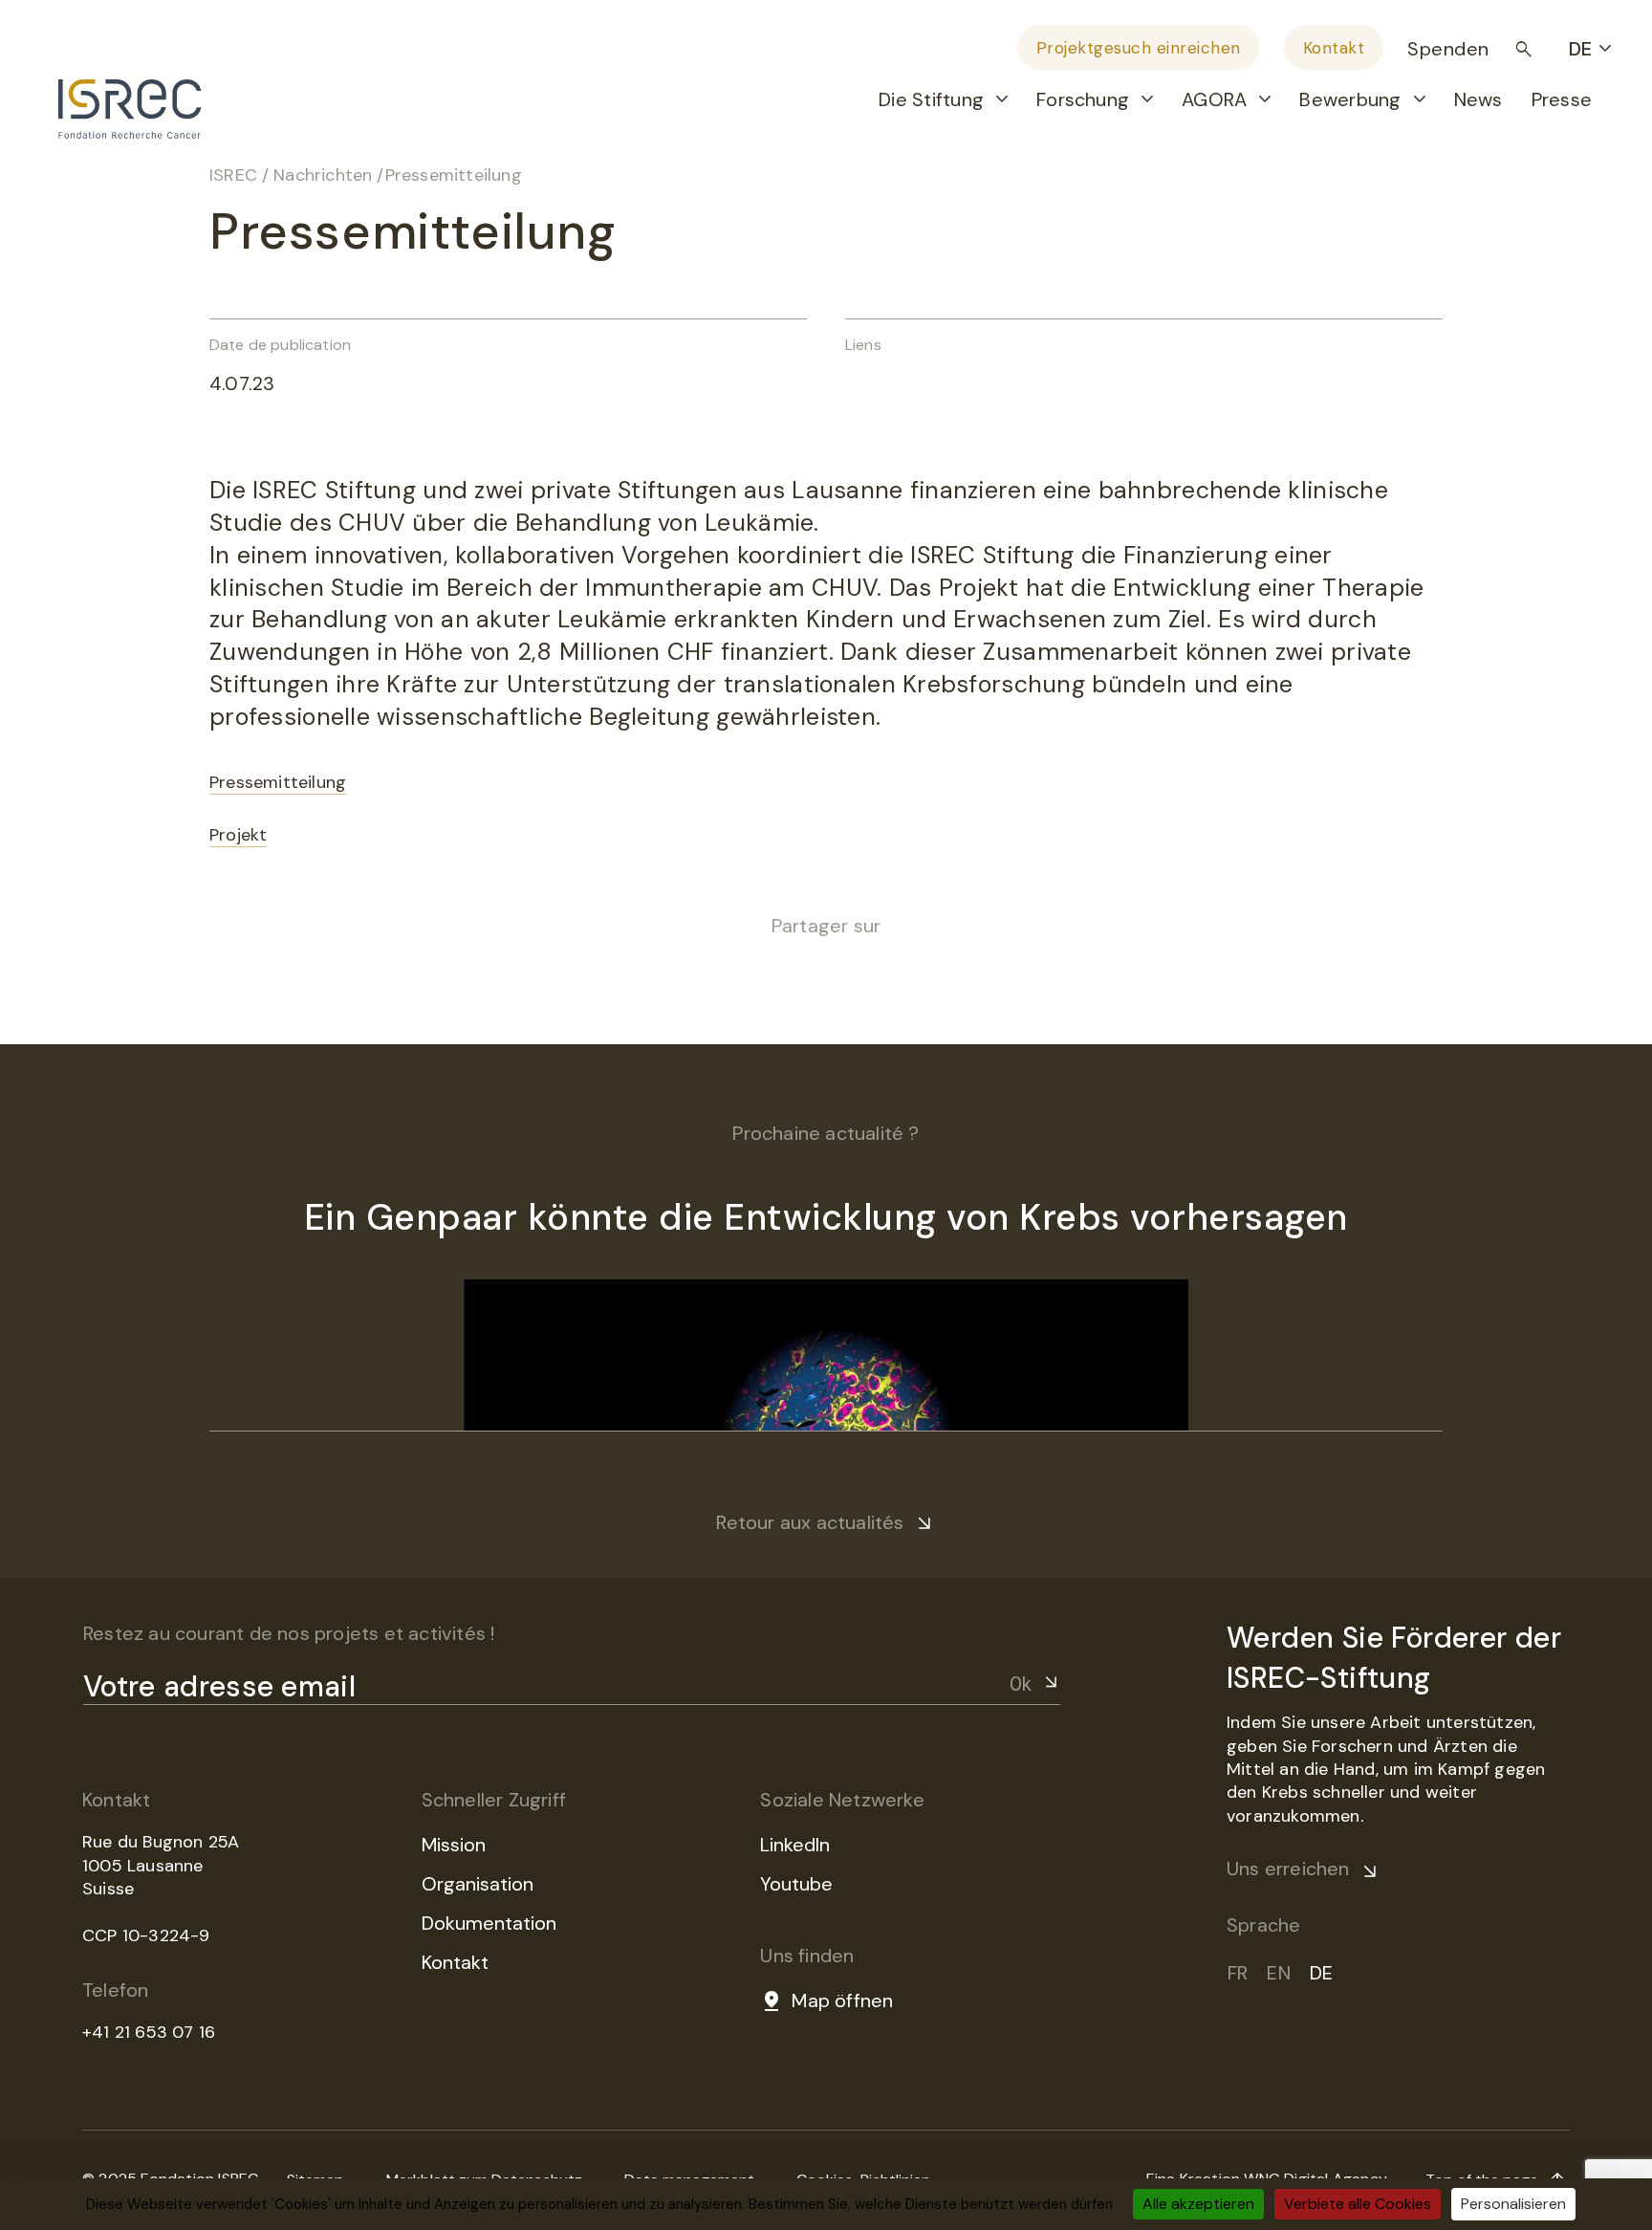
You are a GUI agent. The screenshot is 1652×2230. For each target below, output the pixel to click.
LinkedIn (795, 1845)
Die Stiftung (931, 99)
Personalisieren (1513, 2204)
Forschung (1083, 99)
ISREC (233, 175)
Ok (1021, 1684)
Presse (1562, 99)
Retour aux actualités (810, 1522)
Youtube (796, 1884)
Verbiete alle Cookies (1358, 2204)
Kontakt (1334, 48)
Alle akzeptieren (1198, 2204)
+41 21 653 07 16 (149, 2032)
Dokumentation (489, 1923)
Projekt (238, 835)
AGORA (1214, 99)
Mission (454, 1845)
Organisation (478, 1884)
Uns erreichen (1288, 1869)
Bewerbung (1350, 99)
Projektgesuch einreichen (1139, 48)
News (1478, 99)
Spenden (1448, 49)
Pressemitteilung (278, 782)
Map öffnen (842, 2000)
